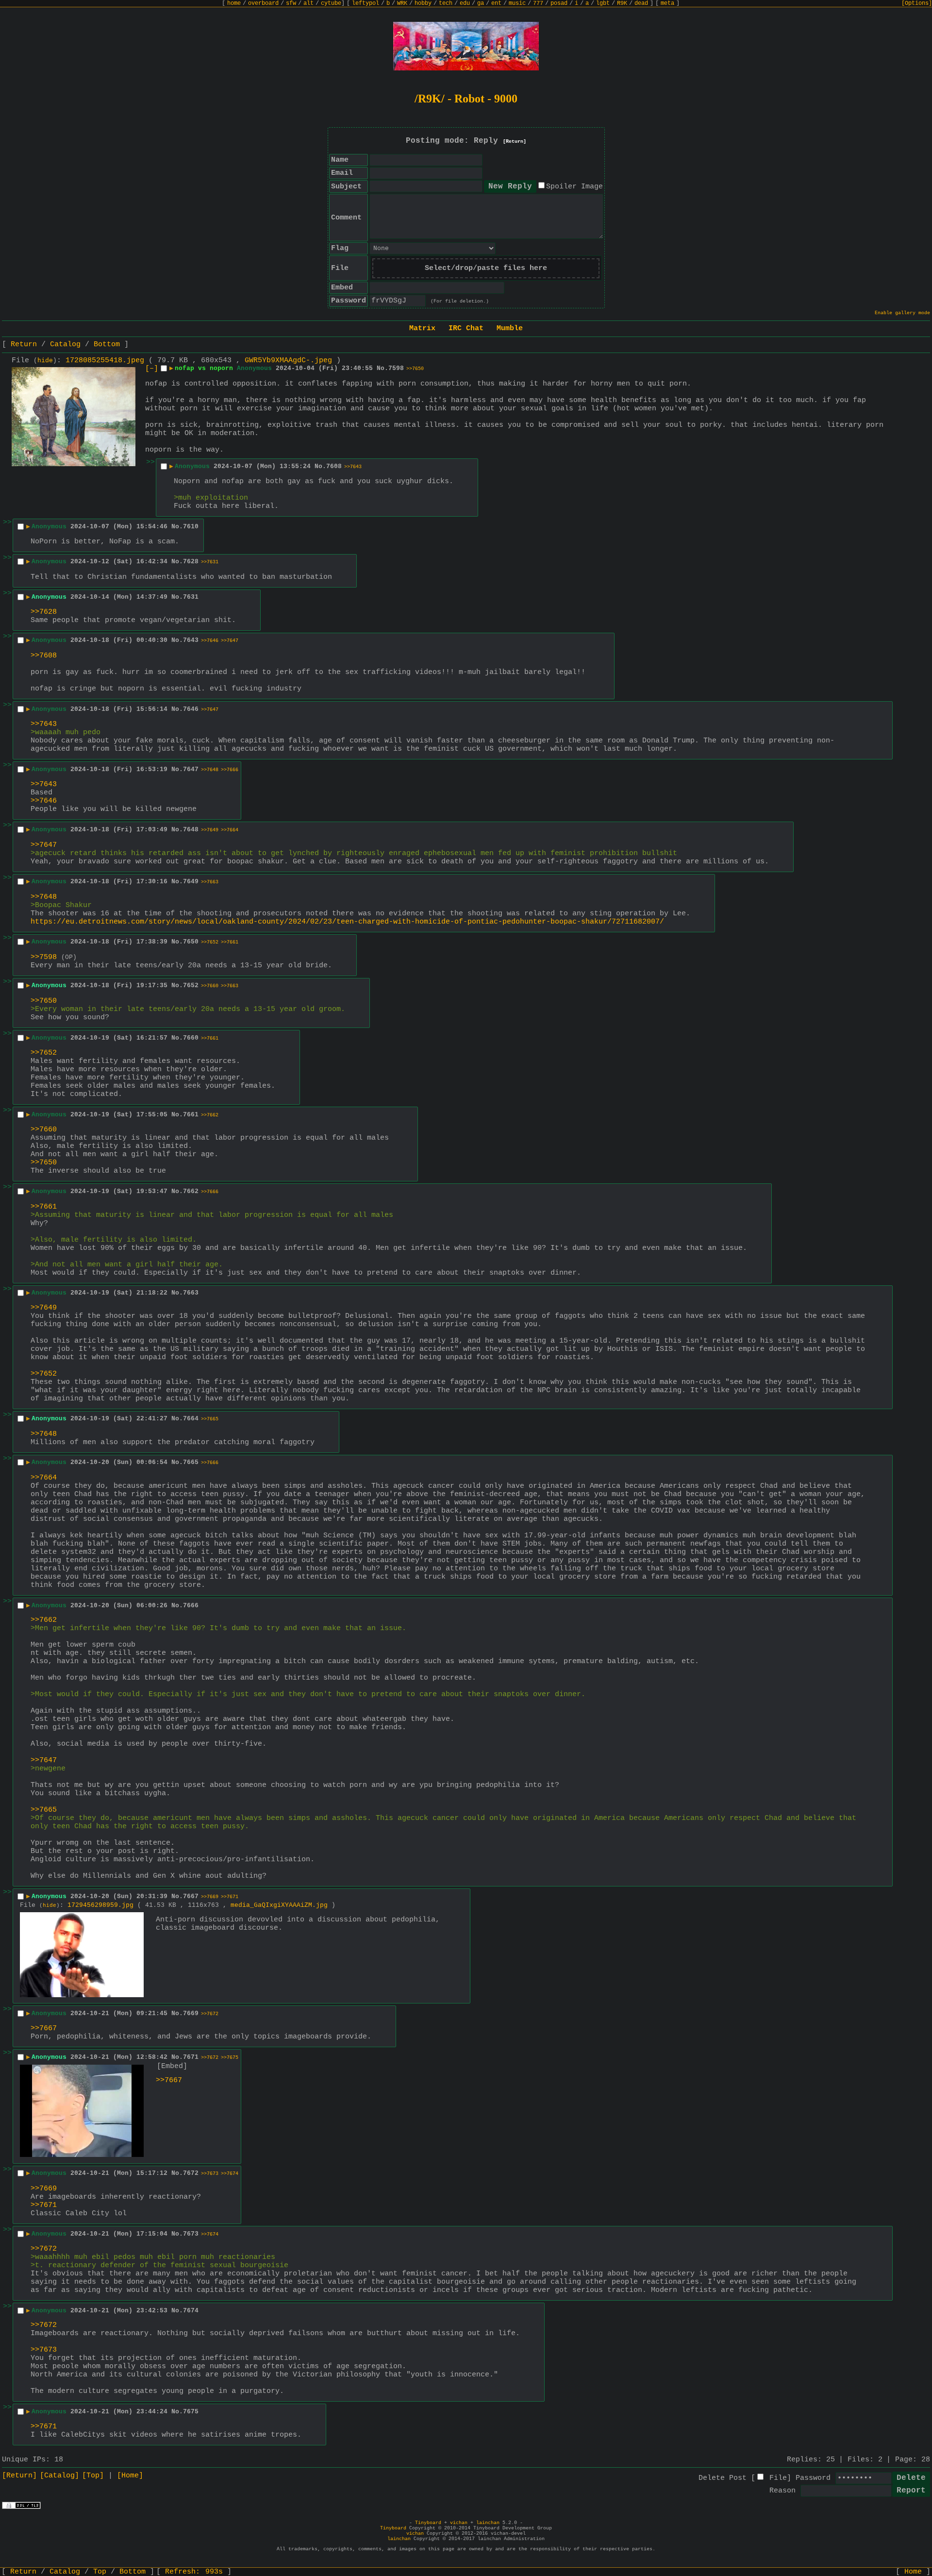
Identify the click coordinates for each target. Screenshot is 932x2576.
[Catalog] (59, 2476)
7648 (191, 830)
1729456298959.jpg (100, 1905)
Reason (782, 2491)
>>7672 (210, 2014)
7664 (191, 1419)
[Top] (93, 2476)
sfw (291, 3)
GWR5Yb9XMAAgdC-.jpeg (288, 361)
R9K (622, 3)
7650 (191, 942)
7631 (191, 597)
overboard (263, 3)
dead (641, 3)
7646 (191, 709)
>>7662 (210, 1115)
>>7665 (210, 1419)
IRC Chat (466, 328)
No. (383, 368)
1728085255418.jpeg (105, 361)
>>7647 (230, 641)
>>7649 (210, 830)
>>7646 (210, 641)
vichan (459, 2523)
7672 (191, 2173)
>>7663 (210, 882)
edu (465, 3)
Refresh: (194, 2572)
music (517, 3)
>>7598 (44, 957)
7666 (191, 1606)
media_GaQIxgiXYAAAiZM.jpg (279, 1905)
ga (481, 3)
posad (559, 3)
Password (813, 2478)
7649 (191, 882)
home (234, 3)
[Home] (130, 2476)
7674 (191, 2311)
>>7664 (230, 830)
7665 (191, 1462)
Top (100, 2572)
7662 (191, 1191)
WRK (402, 3)
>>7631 (210, 562)
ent (496, 3)
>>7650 (415, 369)
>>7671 (230, 1897)
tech (446, 3)
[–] (152, 369)
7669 (191, 2013)
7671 (191, 2057)
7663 (191, 1293)
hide (45, 361)
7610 (191, 527)
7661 (191, 1115)
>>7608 (44, 656)
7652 (191, 985)
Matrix (422, 328)
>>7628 (44, 612)
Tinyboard (428, 2523)
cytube (331, 3)
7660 (191, 1038)
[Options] (917, 3)
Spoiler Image (574, 187)
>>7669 (210, 1897)
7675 (191, 2412)
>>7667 (44, 2029)
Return (24, 345)
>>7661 (230, 942)
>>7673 (210, 2174)
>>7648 (210, 770)
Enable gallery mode (902, 313)
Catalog (65, 345)
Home (913, 2572)
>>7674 (230, 2174)
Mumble (510, 328)
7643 (191, 640)
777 (538, 3)
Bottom (107, 345)
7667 (191, 1896)
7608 (334, 466)
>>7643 (353, 467)
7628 (191, 562)
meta (667, 3)
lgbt (603, 3)
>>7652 (210, 942)
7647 (191, 769)
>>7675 (230, 2058)
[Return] (515, 142)
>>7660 (210, 986)
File (778, 2478)
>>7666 (230, 770)
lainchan (488, 2523)
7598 (396, 368)
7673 (191, 2234)
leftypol (366, 3)
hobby (423, 3)
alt (308, 3)
